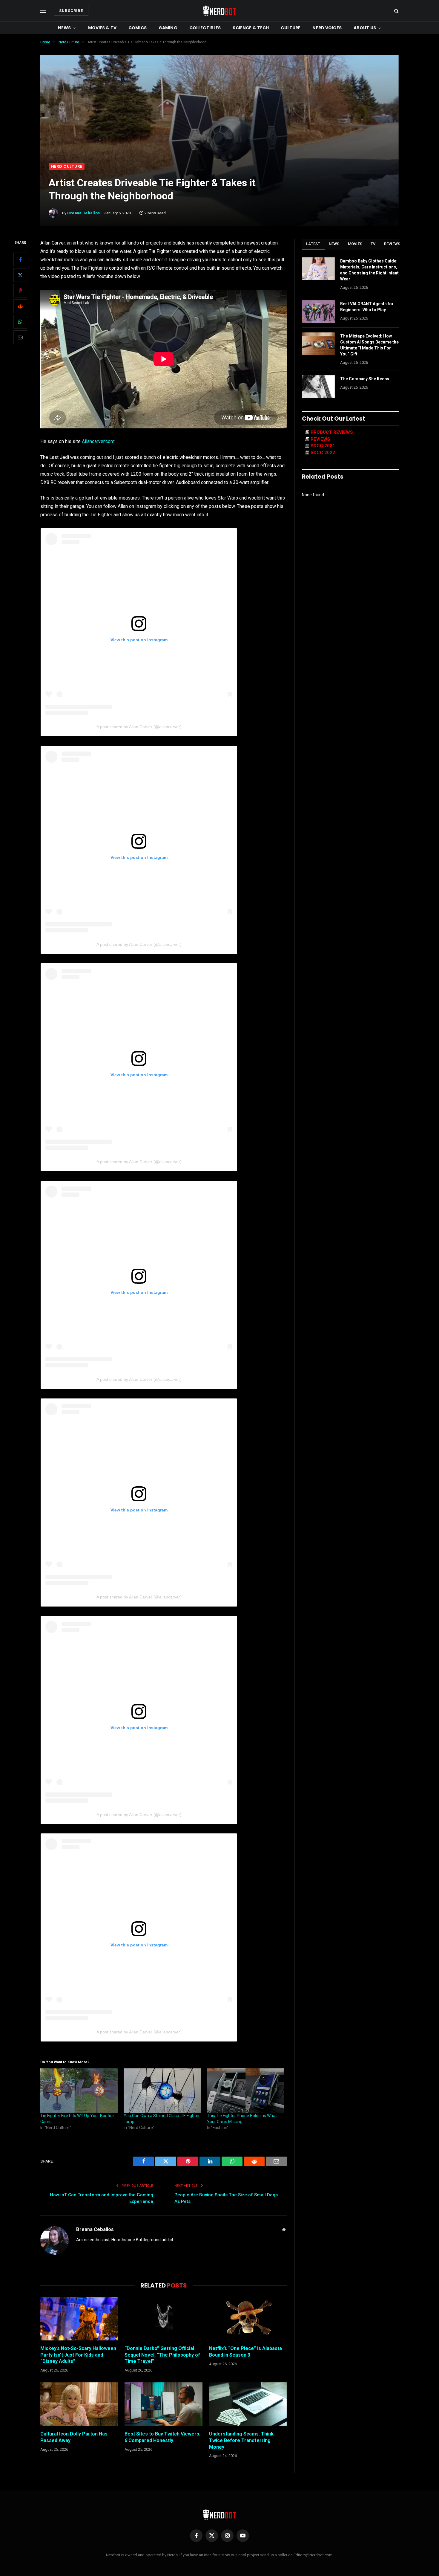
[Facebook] (20, 260)
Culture (291, 28)
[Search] (396, 11)
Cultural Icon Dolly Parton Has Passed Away (74, 2437)
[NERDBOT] (219, 11)
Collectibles (205, 28)
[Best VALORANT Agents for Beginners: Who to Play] (318, 311)
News (65, 28)
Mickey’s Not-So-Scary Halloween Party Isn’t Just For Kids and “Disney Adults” (78, 2355)
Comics (138, 28)
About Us (365, 28)
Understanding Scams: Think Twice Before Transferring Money (241, 2440)
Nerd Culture (67, 166)
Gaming (168, 28)
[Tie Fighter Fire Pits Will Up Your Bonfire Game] (79, 2091)
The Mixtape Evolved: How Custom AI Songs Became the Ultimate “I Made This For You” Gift (369, 345)
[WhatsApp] (20, 322)
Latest (313, 244)
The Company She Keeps (365, 379)
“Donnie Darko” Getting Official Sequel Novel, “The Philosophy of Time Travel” (162, 2355)
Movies (355, 244)
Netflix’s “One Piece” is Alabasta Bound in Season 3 (245, 2352)
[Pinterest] (20, 291)
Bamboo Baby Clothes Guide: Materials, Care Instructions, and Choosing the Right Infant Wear (369, 270)
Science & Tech (251, 28)
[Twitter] (20, 275)
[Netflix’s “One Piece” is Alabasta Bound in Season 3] (248, 2319)
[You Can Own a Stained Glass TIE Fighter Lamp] (162, 2091)
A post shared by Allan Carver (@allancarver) (139, 727)
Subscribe (71, 11)
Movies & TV (102, 28)
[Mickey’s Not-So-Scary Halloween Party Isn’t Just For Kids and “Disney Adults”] (79, 2319)
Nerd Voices (327, 28)
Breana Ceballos (84, 213)
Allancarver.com (98, 441)
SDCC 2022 (323, 453)
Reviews (392, 244)
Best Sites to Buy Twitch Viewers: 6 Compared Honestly (162, 2437)
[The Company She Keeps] (318, 387)
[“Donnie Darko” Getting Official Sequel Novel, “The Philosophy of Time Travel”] (163, 2319)
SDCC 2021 (323, 446)
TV (373, 244)
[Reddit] (20, 306)
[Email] (20, 338)
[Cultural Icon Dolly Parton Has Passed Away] (79, 2404)
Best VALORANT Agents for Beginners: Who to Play (367, 307)
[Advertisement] (219, 118)
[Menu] (43, 11)
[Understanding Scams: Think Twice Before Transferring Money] (248, 2404)
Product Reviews (332, 432)
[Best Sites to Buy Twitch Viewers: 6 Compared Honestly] (163, 2404)
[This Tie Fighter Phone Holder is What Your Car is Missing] (246, 2091)
